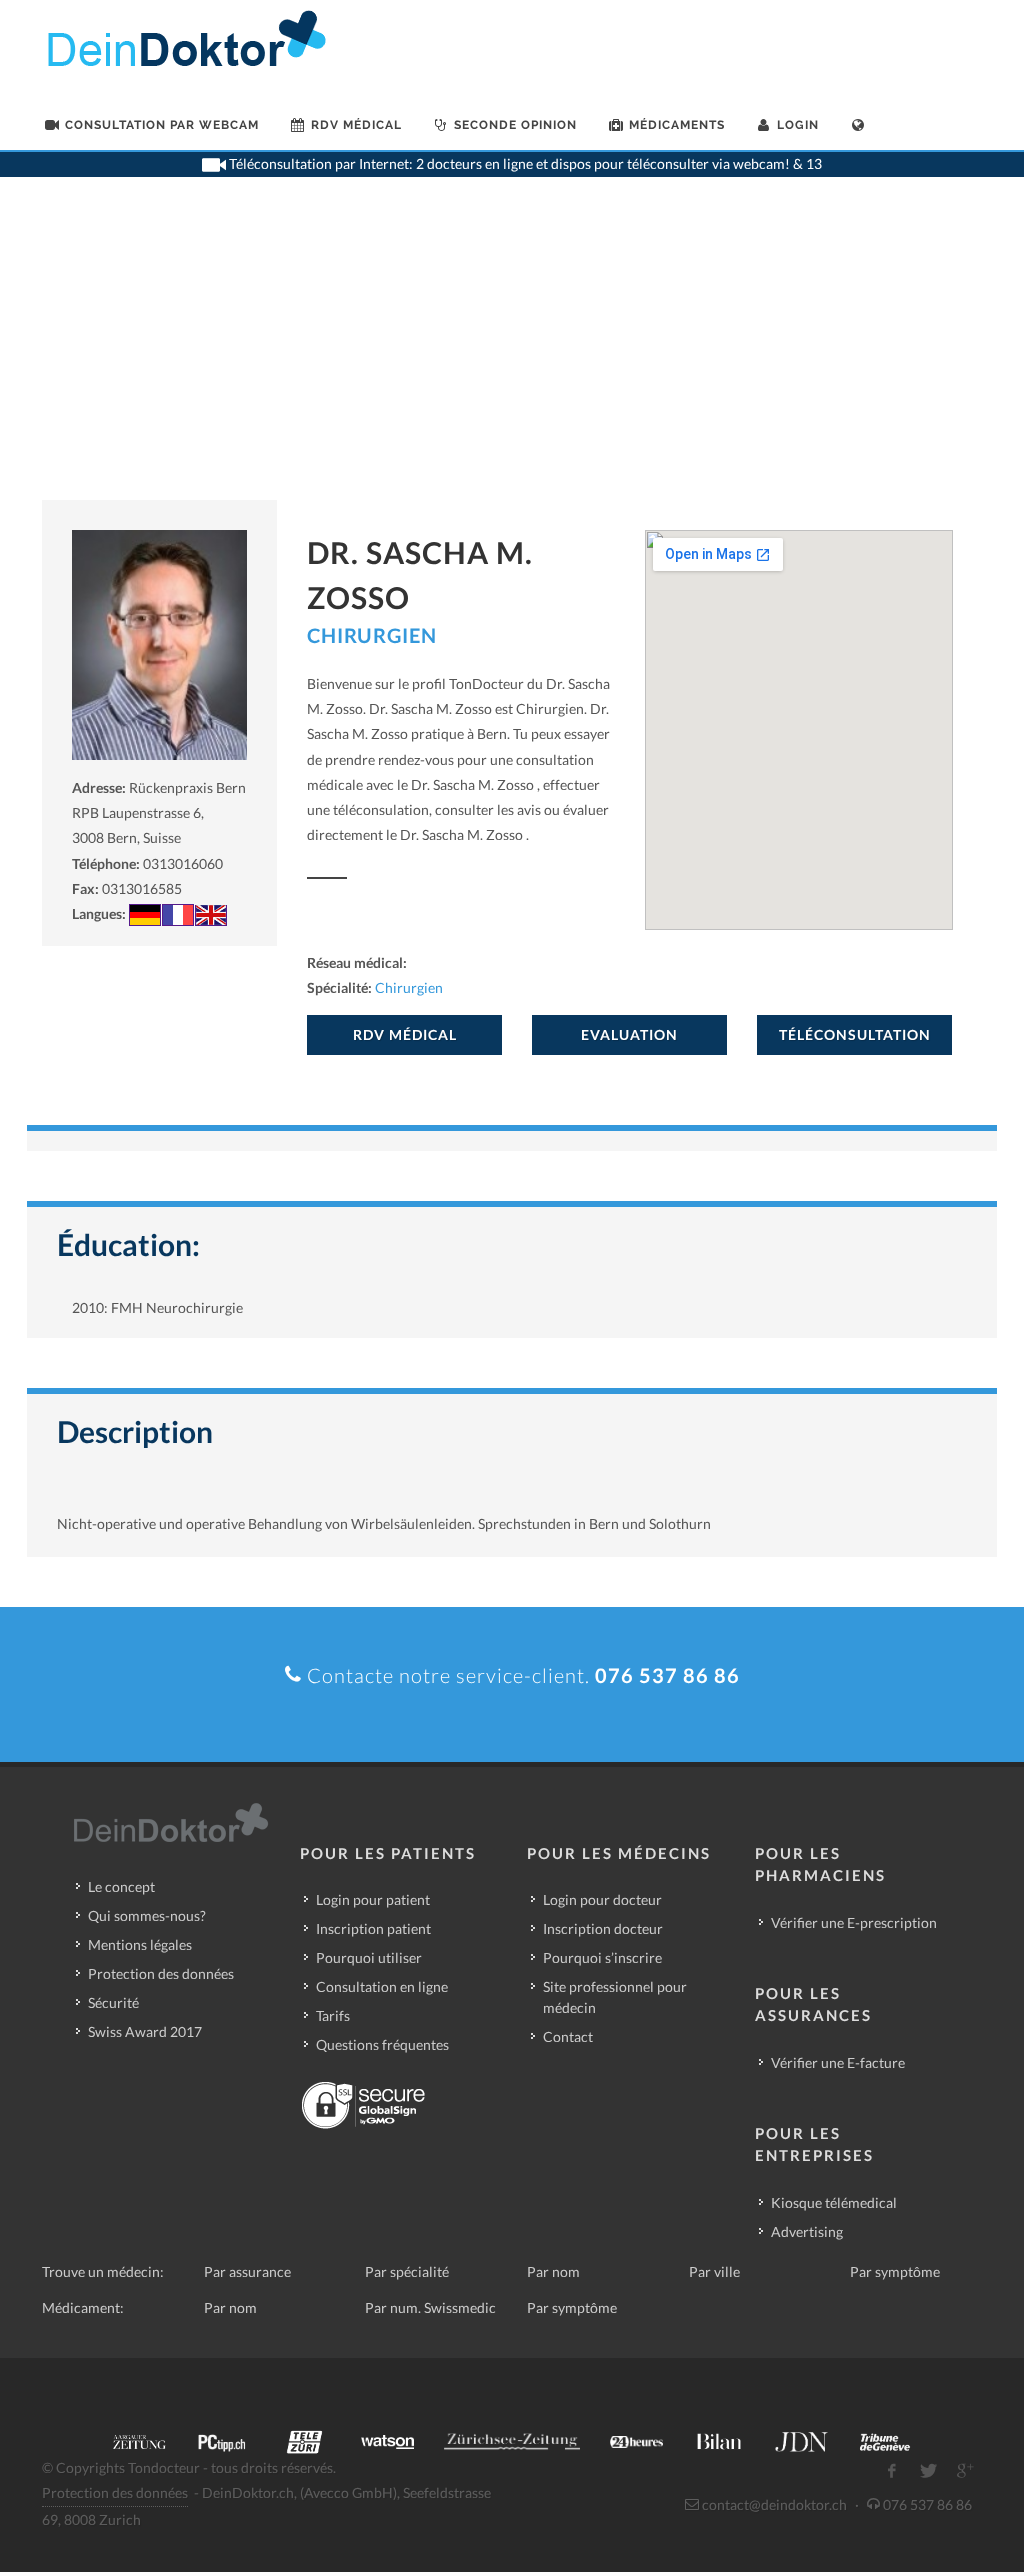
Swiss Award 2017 (145, 2031)
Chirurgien (372, 635)
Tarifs (333, 2015)
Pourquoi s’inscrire (602, 1957)
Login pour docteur (602, 1899)
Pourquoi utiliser (369, 1957)
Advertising (807, 2231)
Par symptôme (895, 2271)
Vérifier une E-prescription (854, 1922)
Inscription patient (373, 1928)
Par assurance (247, 2271)
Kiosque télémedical (834, 2202)
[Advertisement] (512, 350)
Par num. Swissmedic (430, 2307)
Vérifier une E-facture (838, 2062)
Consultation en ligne (382, 1986)
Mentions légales (140, 1944)
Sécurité (113, 2002)
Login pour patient (373, 1899)
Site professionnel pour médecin (615, 1997)
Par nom (553, 2271)
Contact (568, 2036)
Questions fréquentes (382, 2044)
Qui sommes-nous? (147, 1915)
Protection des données (161, 1973)
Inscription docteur (603, 1928)
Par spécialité (407, 2271)
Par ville (714, 2271)
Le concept (121, 1886)
